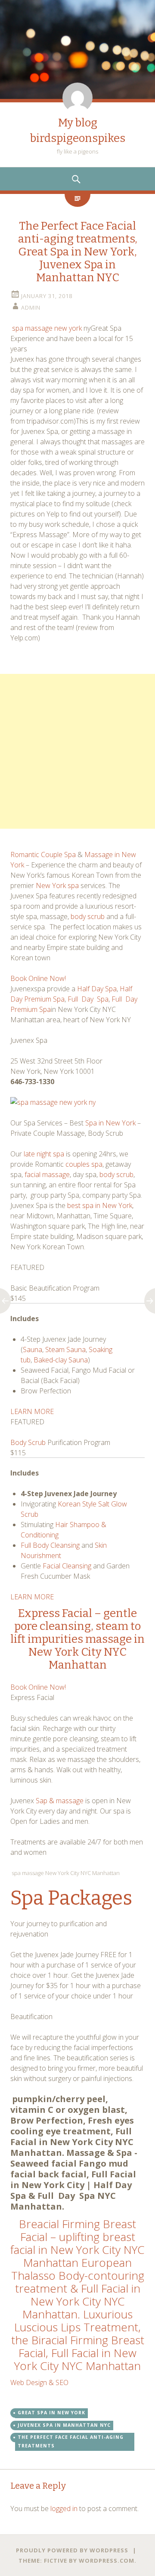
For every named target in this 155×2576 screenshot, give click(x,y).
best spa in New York (100, 1205)
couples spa (84, 1164)
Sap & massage (60, 1801)
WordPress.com (107, 2561)
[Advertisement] (77, 751)
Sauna (33, 1349)
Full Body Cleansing (51, 1545)
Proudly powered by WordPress (72, 2550)
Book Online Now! (38, 978)
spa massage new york (48, 328)
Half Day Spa (97, 989)
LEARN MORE (32, 1411)
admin (31, 307)
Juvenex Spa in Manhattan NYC (64, 2425)
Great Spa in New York (51, 2413)
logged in (64, 2508)
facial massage (47, 1174)
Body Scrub (28, 1442)
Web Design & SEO (40, 2382)
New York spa (57, 885)
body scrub (88, 916)
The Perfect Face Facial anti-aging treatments (71, 2441)
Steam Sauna (65, 1349)
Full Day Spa (88, 999)
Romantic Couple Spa (43, 855)
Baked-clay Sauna (61, 1360)
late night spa (44, 1154)
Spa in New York (110, 1123)
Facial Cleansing (67, 1566)
